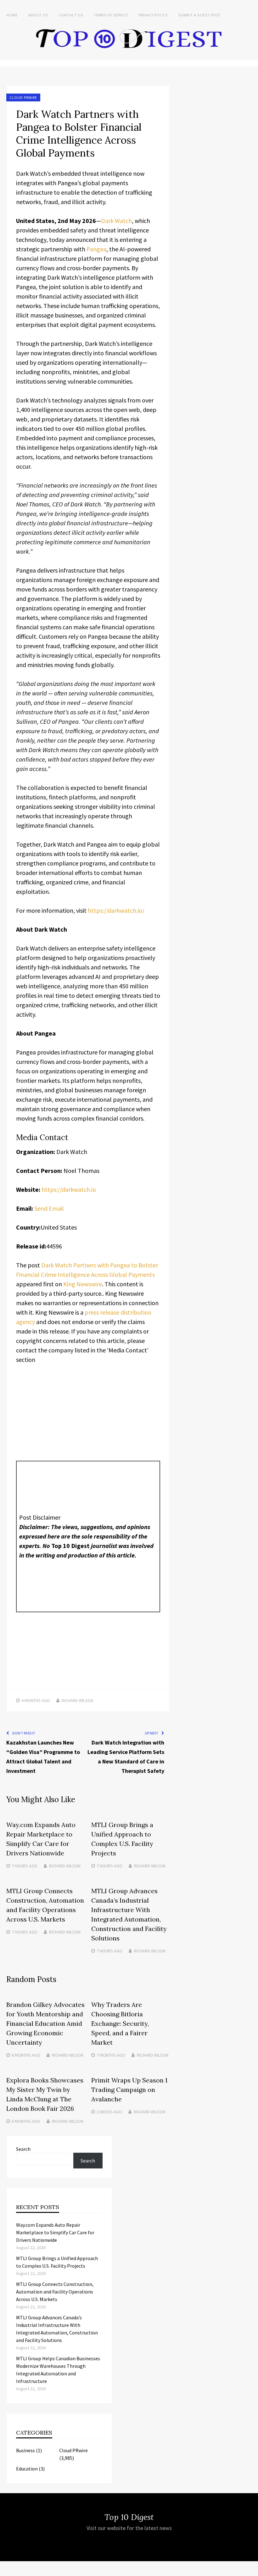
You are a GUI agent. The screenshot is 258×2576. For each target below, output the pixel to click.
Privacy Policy (153, 15)
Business (25, 2450)
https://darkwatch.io (69, 1189)
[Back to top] (252, 2570)
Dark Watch (116, 221)
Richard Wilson (77, 1700)
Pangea (96, 249)
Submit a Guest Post (200, 15)
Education (27, 2469)
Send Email (49, 1208)
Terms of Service (111, 15)
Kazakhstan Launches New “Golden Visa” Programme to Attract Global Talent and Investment (43, 1757)
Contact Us (71, 15)
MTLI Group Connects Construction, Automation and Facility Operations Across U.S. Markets (55, 2292)
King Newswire (83, 1284)
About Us (38, 15)
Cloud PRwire (23, 97)
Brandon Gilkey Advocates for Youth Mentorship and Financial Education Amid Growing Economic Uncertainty (45, 2023)
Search (23, 2149)
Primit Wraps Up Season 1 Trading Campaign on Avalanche (129, 2090)
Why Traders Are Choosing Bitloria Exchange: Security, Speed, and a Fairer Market (120, 2023)
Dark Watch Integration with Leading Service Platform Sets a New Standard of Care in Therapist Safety (126, 1757)
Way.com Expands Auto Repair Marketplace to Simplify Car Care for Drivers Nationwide (55, 2232)
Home (12, 15)
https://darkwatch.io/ (116, 910)
